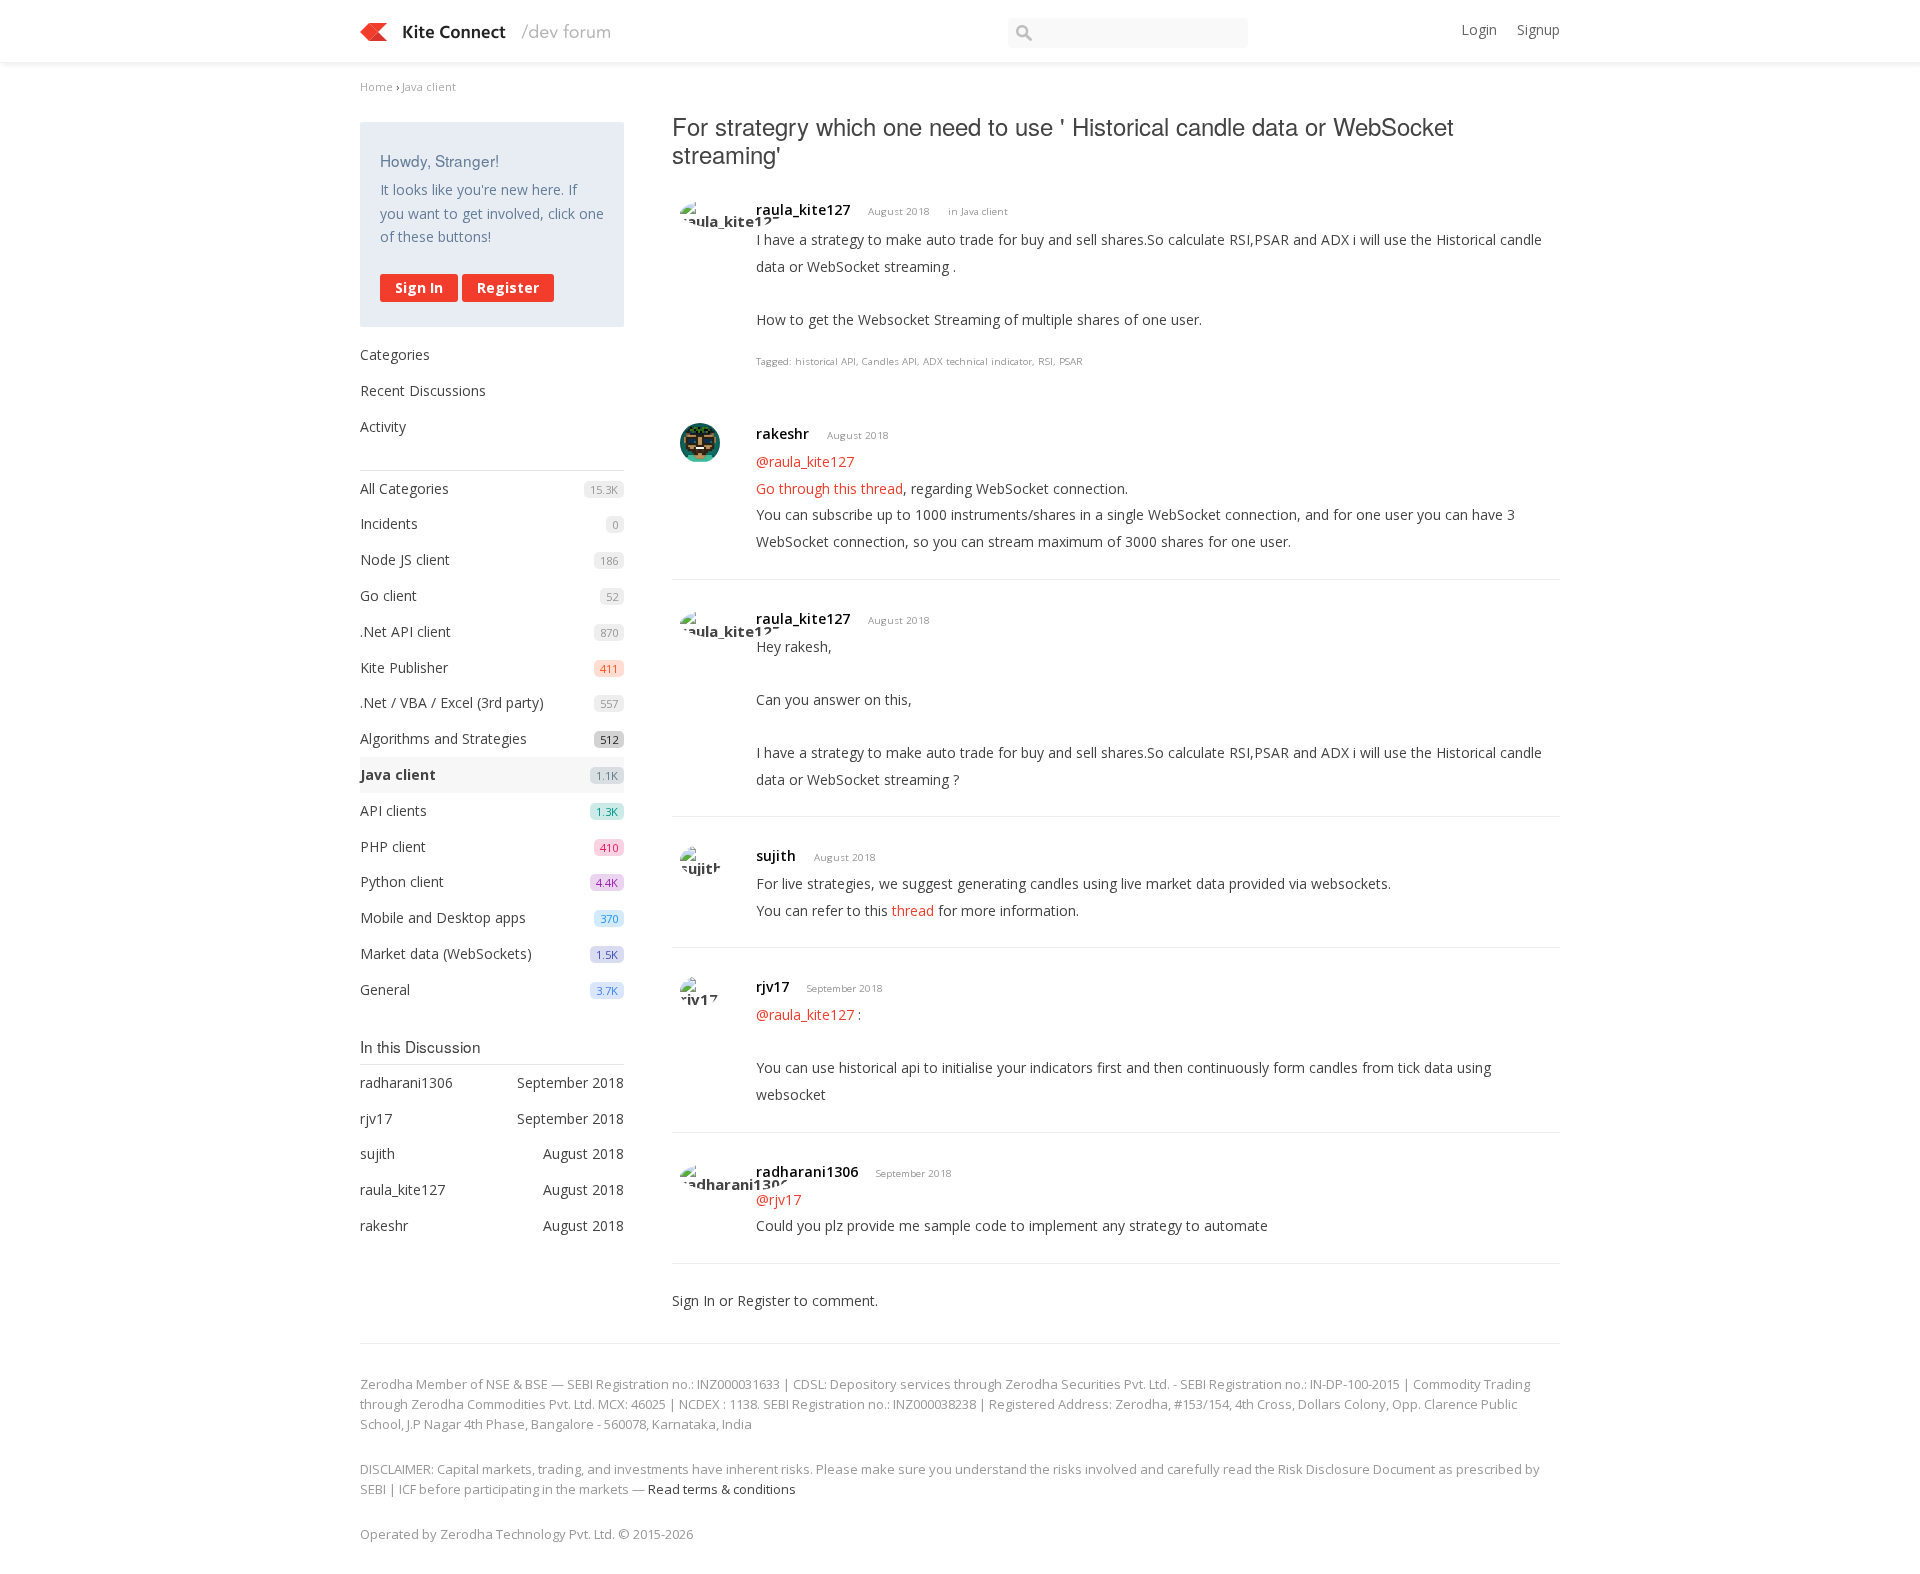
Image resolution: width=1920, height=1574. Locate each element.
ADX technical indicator (977, 361)
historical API (825, 361)
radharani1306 (807, 1171)
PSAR (1071, 361)
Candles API (889, 361)
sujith (776, 855)
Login (1479, 29)
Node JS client (405, 559)
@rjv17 (778, 1199)
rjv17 (772, 986)
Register (508, 287)
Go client (388, 595)
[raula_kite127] (730, 213)
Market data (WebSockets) (446, 953)
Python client (402, 881)
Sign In (419, 287)
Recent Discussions (423, 390)
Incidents (389, 523)
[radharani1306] (734, 1176)
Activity (383, 426)
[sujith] (701, 860)
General (385, 989)
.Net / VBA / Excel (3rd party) (452, 702)
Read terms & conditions (722, 1489)
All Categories (404, 488)
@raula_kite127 (805, 461)
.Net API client (405, 631)
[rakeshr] (700, 443)
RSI (1045, 361)
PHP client (393, 846)
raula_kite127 (803, 209)
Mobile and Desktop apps (443, 917)
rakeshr (782, 433)
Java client (398, 774)
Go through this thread (829, 488)
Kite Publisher (404, 667)
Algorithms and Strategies (443, 738)
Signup (1538, 29)
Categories (395, 354)
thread (913, 910)
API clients (393, 810)
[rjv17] (699, 991)
